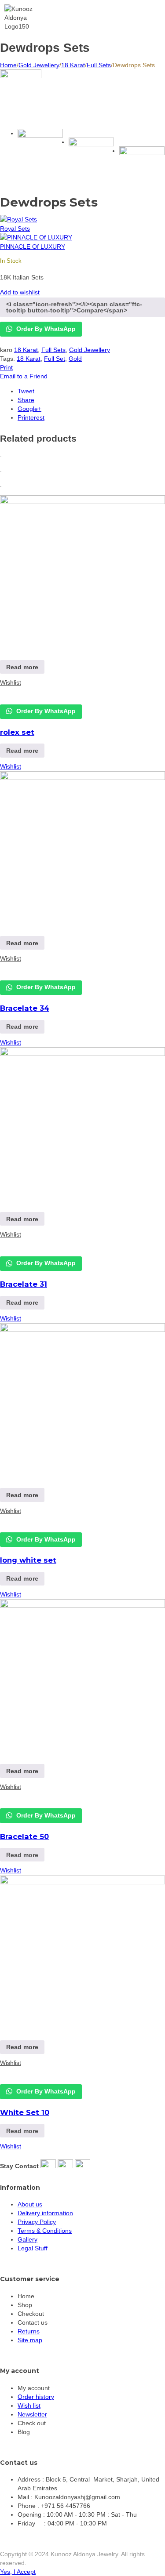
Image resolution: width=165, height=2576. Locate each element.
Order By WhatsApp (45, 329)
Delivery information (45, 2213)
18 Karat (73, 65)
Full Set (55, 359)
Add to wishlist (20, 292)
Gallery (27, 2239)
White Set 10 (25, 2112)
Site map (30, 2340)
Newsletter (32, 2414)
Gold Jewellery (39, 65)
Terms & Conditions (45, 2231)
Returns (29, 2331)
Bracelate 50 (24, 1836)
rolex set (17, 732)
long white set (28, 1560)
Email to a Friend (24, 376)
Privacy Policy (37, 2222)
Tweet (26, 391)
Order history (36, 2397)
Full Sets (99, 65)
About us (30, 2204)
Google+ (29, 409)
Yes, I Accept (18, 2572)
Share (26, 400)
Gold (75, 359)
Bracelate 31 (24, 1284)
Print (6, 367)
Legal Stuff (33, 2248)
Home (8, 65)
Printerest (31, 417)
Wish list (29, 2405)
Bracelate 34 (25, 1008)
